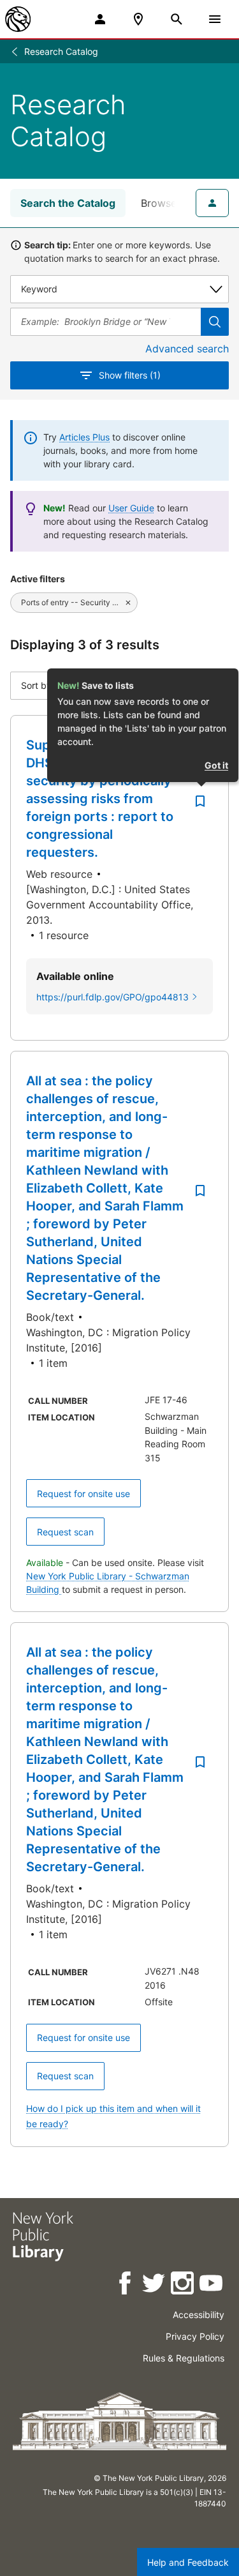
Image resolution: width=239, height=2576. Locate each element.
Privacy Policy (195, 2336)
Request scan (65, 1532)
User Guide (131, 508)
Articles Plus (84, 437)
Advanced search (187, 349)
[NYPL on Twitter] (155, 2285)
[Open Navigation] (215, 19)
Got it (216, 765)
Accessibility (199, 2315)
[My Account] (100, 19)
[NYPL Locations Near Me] (138, 19)
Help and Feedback (188, 2562)
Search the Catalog (68, 203)
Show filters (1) (130, 375)
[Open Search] (177, 19)
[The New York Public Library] (18, 19)
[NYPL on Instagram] (183, 2285)
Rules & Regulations (184, 2358)
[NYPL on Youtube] (212, 2285)
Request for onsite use (83, 1494)
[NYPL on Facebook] (126, 2285)
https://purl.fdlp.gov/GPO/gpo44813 (112, 997)
